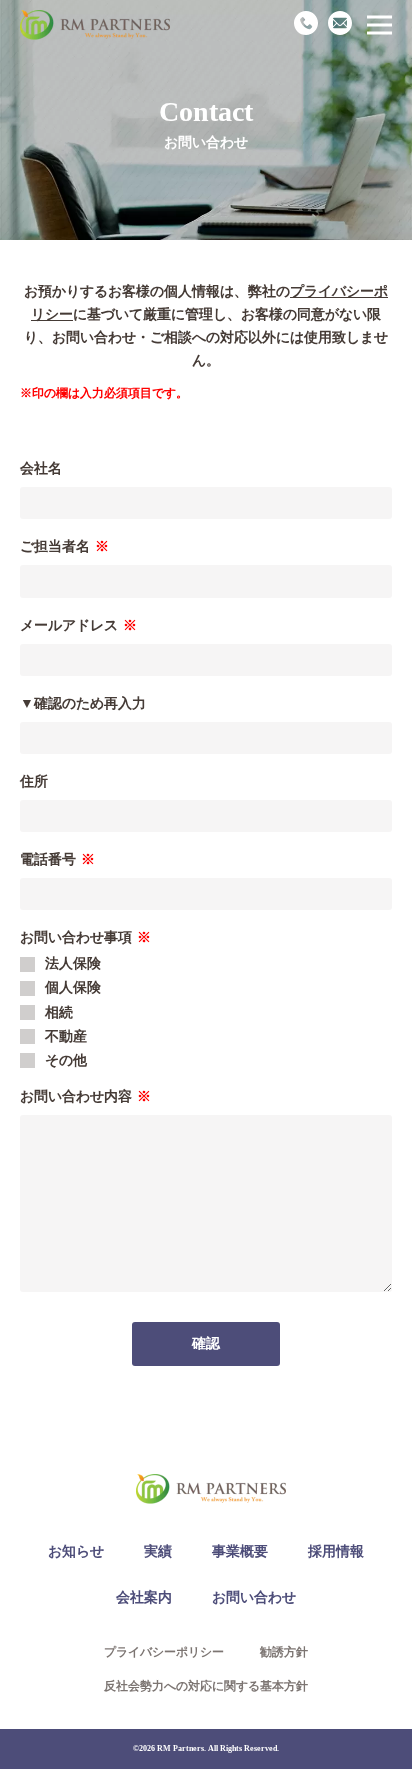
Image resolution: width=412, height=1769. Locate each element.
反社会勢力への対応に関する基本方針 (206, 1686)
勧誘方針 (284, 1652)
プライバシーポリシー (164, 1652)
